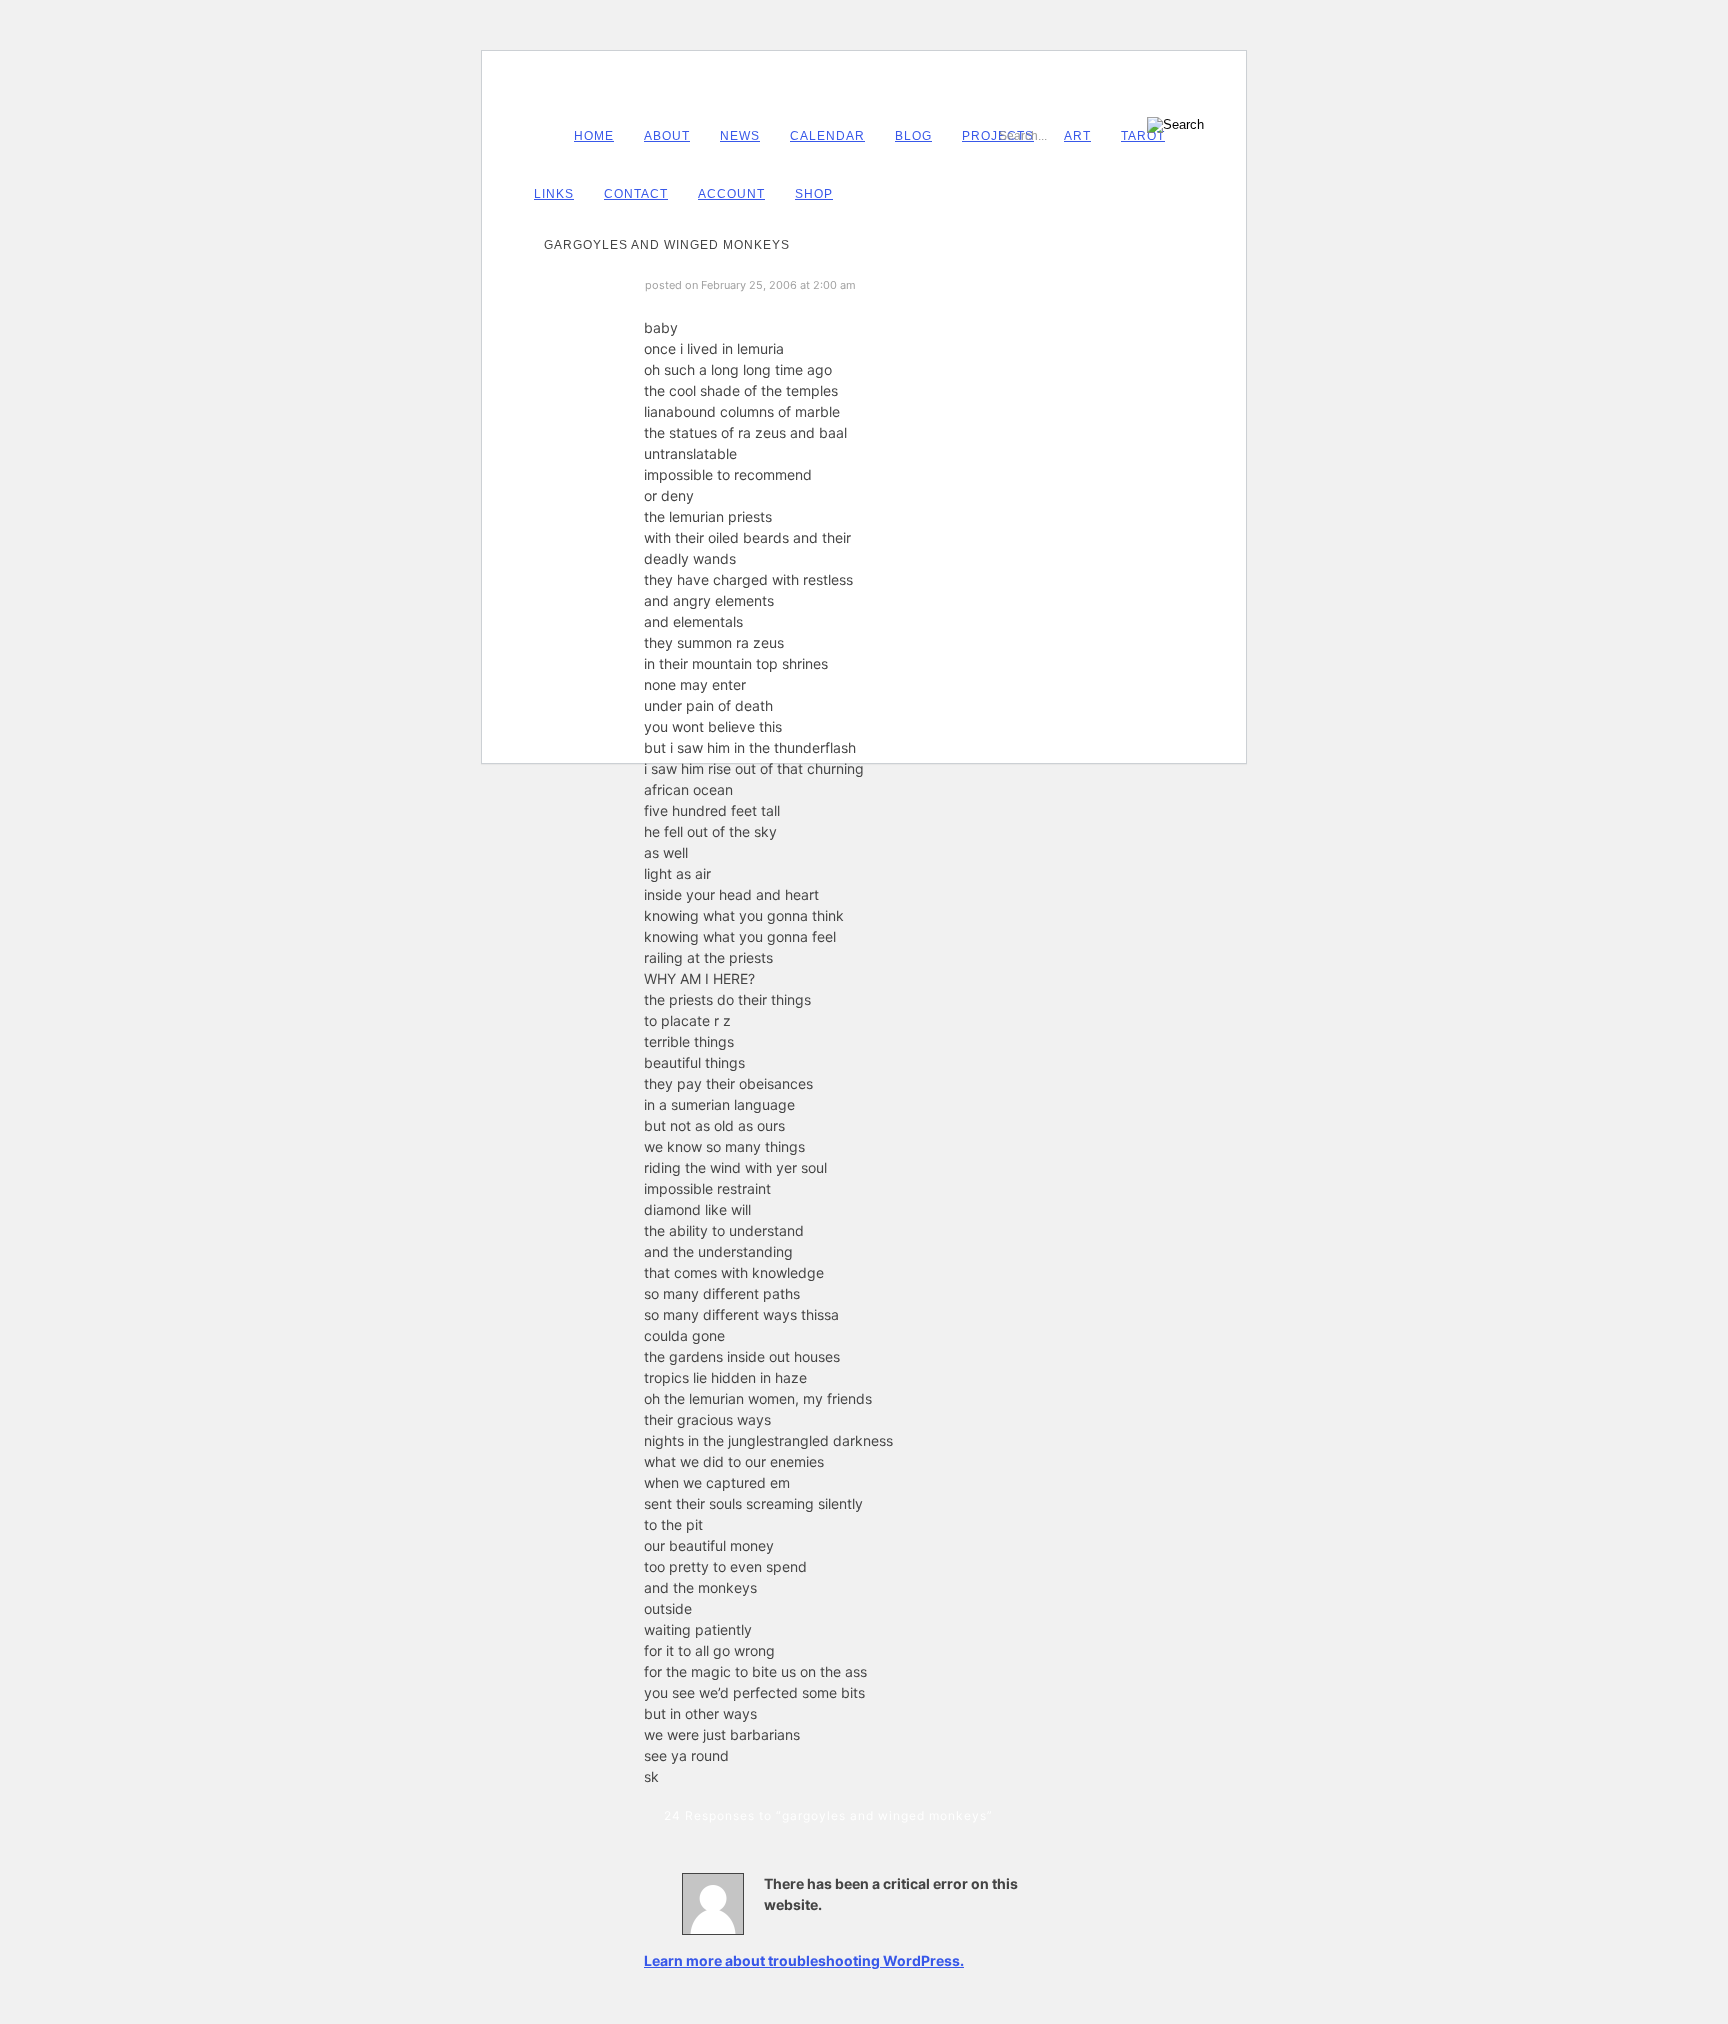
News (740, 136)
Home (594, 136)
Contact (636, 194)
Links (554, 194)
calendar (827, 136)
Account (731, 194)
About (667, 136)
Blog (913, 136)
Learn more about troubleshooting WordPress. (804, 1960)
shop (814, 194)
